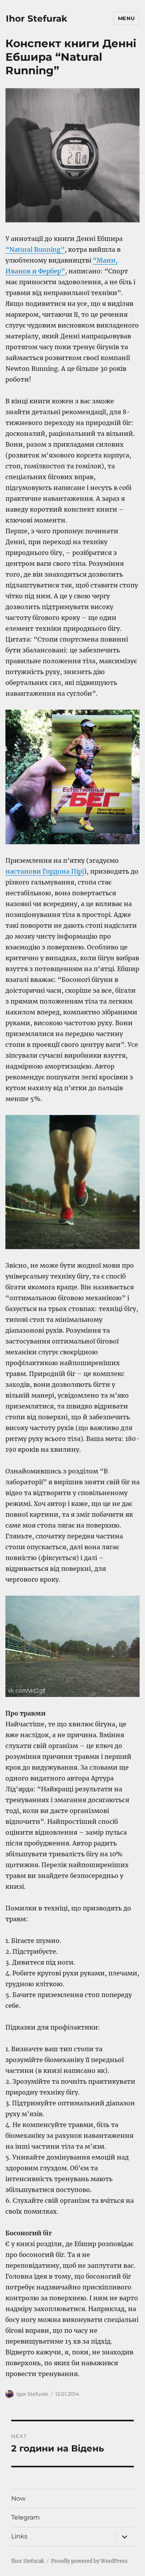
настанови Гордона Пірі (45, 871)
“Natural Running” (35, 249)
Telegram (26, 2517)
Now (18, 2498)
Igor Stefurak (32, 2394)
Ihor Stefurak (37, 19)
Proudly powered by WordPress (89, 2561)
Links (19, 2536)
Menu (126, 18)
